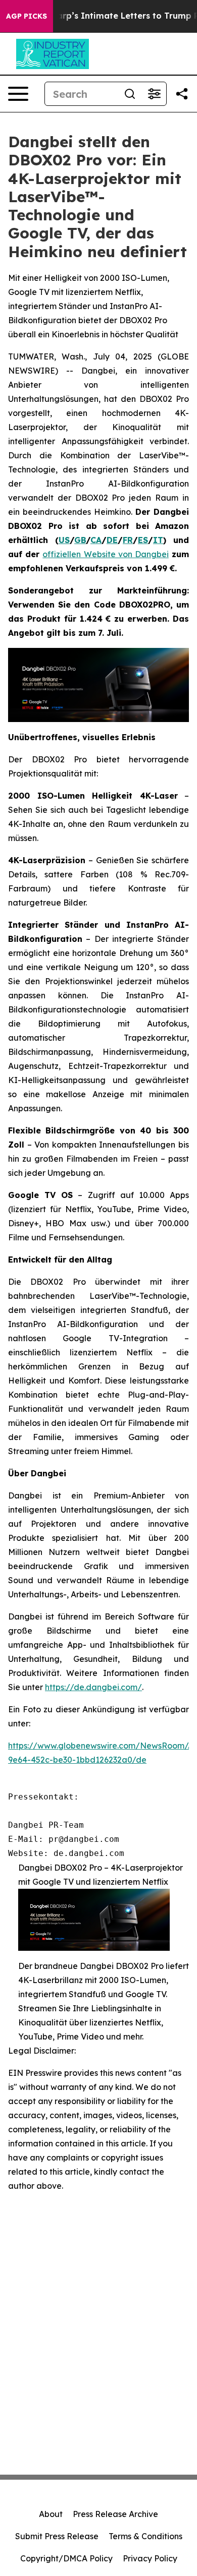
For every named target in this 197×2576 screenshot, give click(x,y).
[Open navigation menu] (18, 94)
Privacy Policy (150, 2558)
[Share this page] (182, 94)
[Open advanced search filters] (154, 94)
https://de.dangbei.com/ (93, 1687)
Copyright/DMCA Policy (66, 2558)
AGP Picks (27, 16)
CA (96, 540)
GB (80, 540)
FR (128, 540)
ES (143, 540)
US (64, 540)
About (51, 2514)
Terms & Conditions (145, 2536)
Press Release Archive (115, 2514)
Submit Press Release (57, 2536)
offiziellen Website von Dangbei (106, 554)
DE (112, 540)
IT (158, 540)
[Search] (130, 94)
